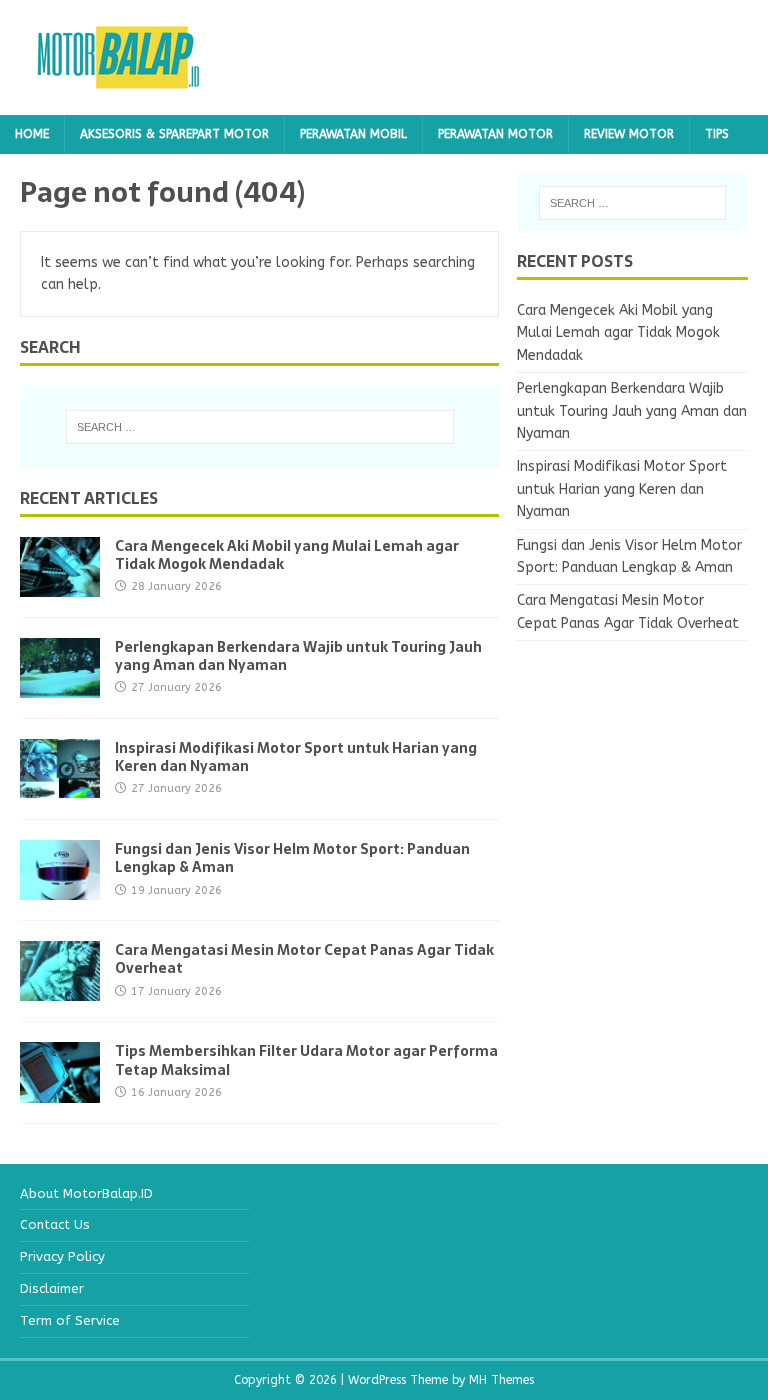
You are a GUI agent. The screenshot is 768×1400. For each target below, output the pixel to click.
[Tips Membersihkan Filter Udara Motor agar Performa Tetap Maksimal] (60, 1090)
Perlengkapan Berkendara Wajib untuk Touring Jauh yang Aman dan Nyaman (298, 656)
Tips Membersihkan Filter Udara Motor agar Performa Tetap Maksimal (306, 1060)
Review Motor (629, 134)
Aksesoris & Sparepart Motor (174, 134)
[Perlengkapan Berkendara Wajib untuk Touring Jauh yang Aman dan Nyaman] (60, 686)
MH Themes (501, 1380)
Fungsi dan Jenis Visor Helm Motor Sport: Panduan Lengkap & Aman (292, 858)
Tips (717, 134)
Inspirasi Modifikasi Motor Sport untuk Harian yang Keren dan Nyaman (296, 757)
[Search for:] (259, 427)
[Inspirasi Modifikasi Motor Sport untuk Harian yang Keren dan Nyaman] (60, 787)
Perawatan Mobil (353, 134)
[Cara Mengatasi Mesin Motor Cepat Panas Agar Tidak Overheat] (60, 989)
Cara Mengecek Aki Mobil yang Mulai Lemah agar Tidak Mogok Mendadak (287, 555)
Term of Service (70, 1320)
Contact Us (55, 1224)
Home (32, 134)
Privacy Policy (62, 1256)
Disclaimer (52, 1288)
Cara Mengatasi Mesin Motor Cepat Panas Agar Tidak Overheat (304, 959)
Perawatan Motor (495, 134)
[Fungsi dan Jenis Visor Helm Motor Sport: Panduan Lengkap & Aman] (60, 888)
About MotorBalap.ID (86, 1193)
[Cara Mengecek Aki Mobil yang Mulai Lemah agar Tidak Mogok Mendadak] (60, 585)
